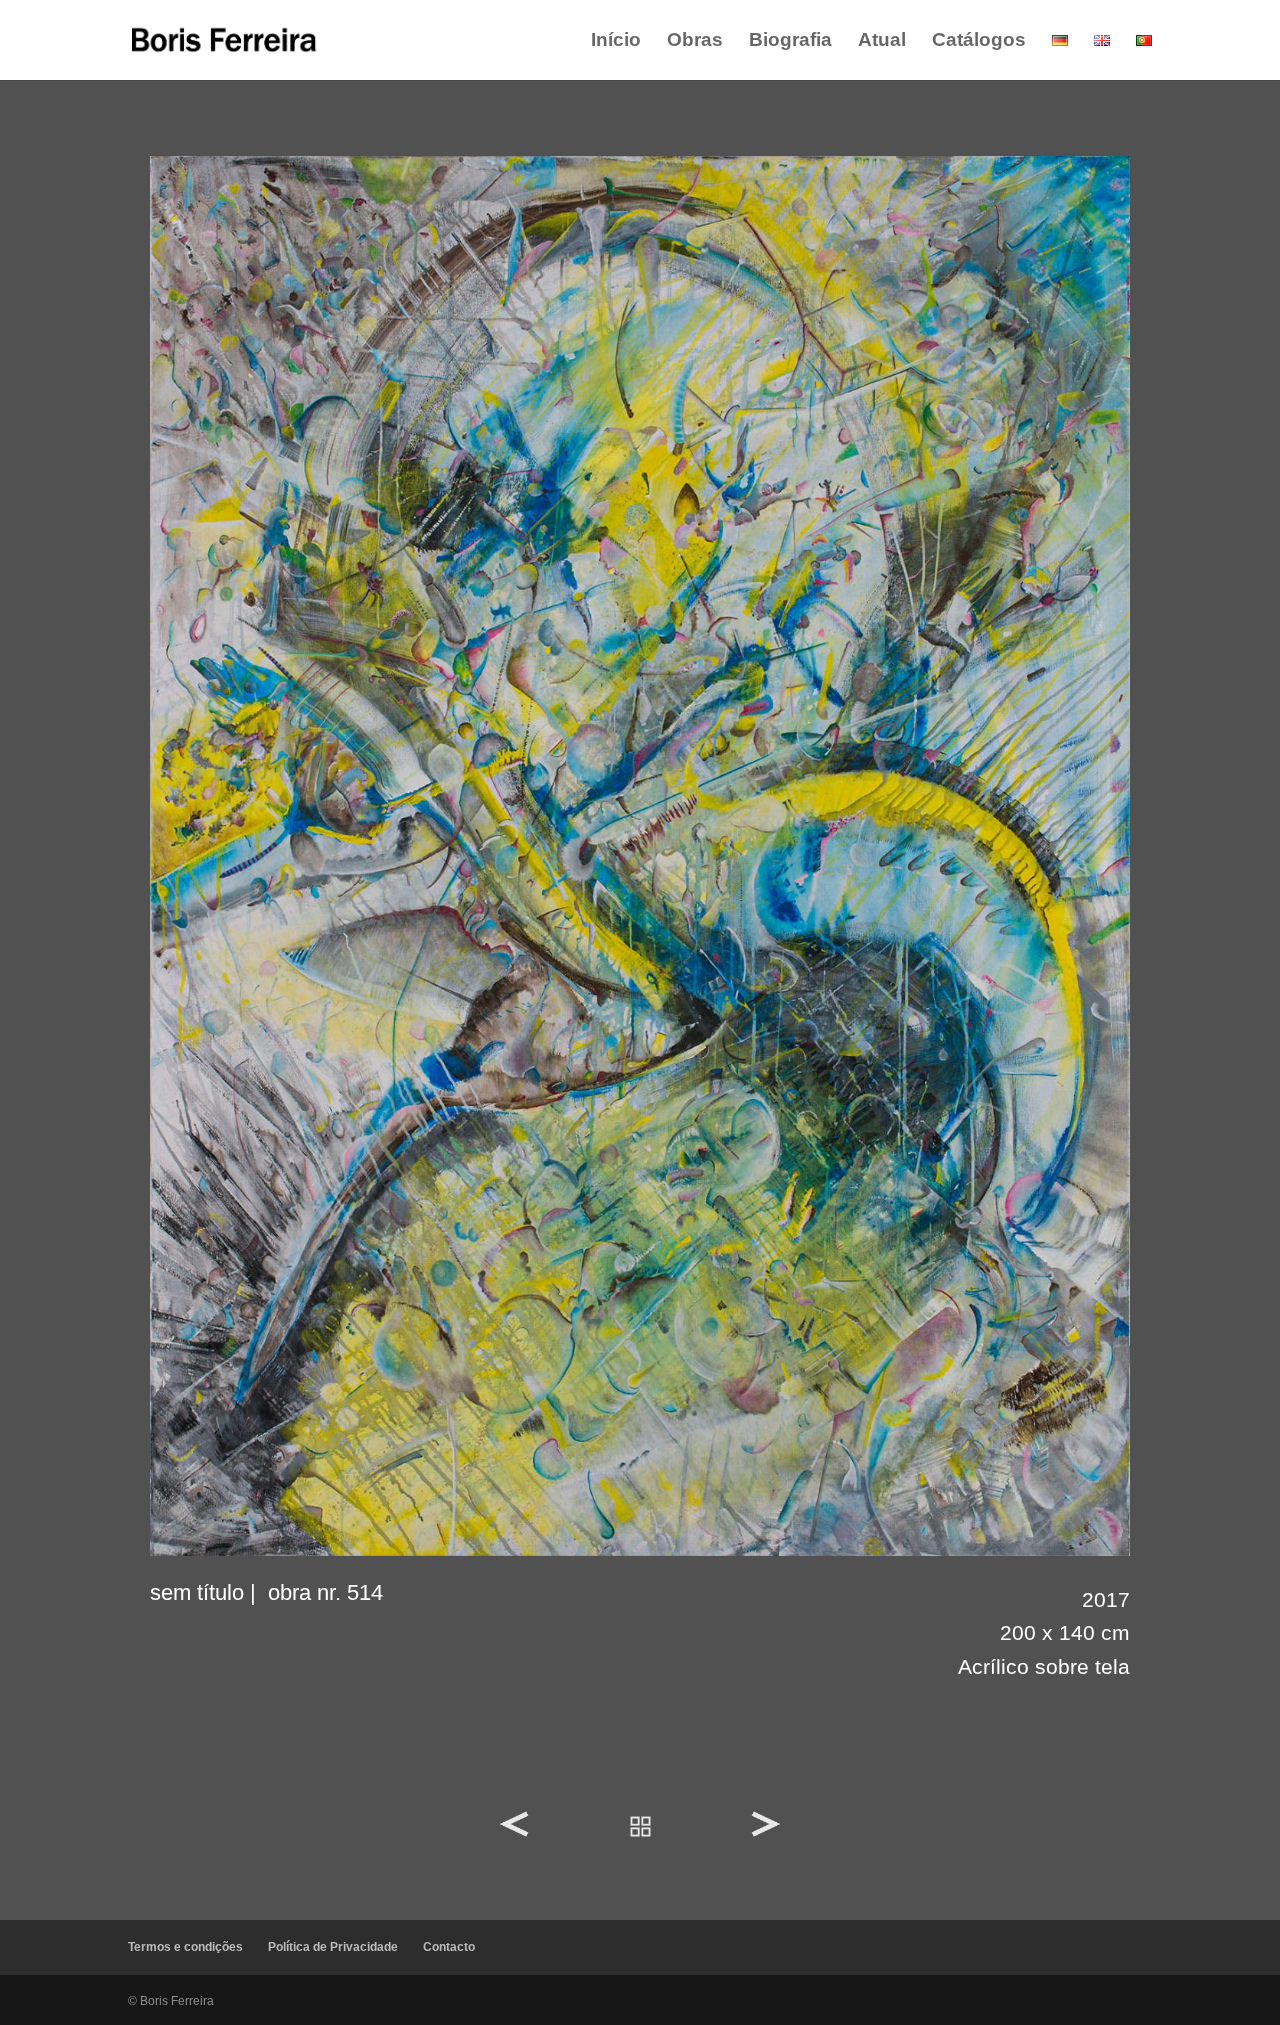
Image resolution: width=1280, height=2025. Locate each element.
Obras (695, 41)
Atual (882, 41)
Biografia (790, 41)
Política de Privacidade (333, 1947)
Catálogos (979, 41)
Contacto (449, 1947)
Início (616, 41)
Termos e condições (185, 1947)
